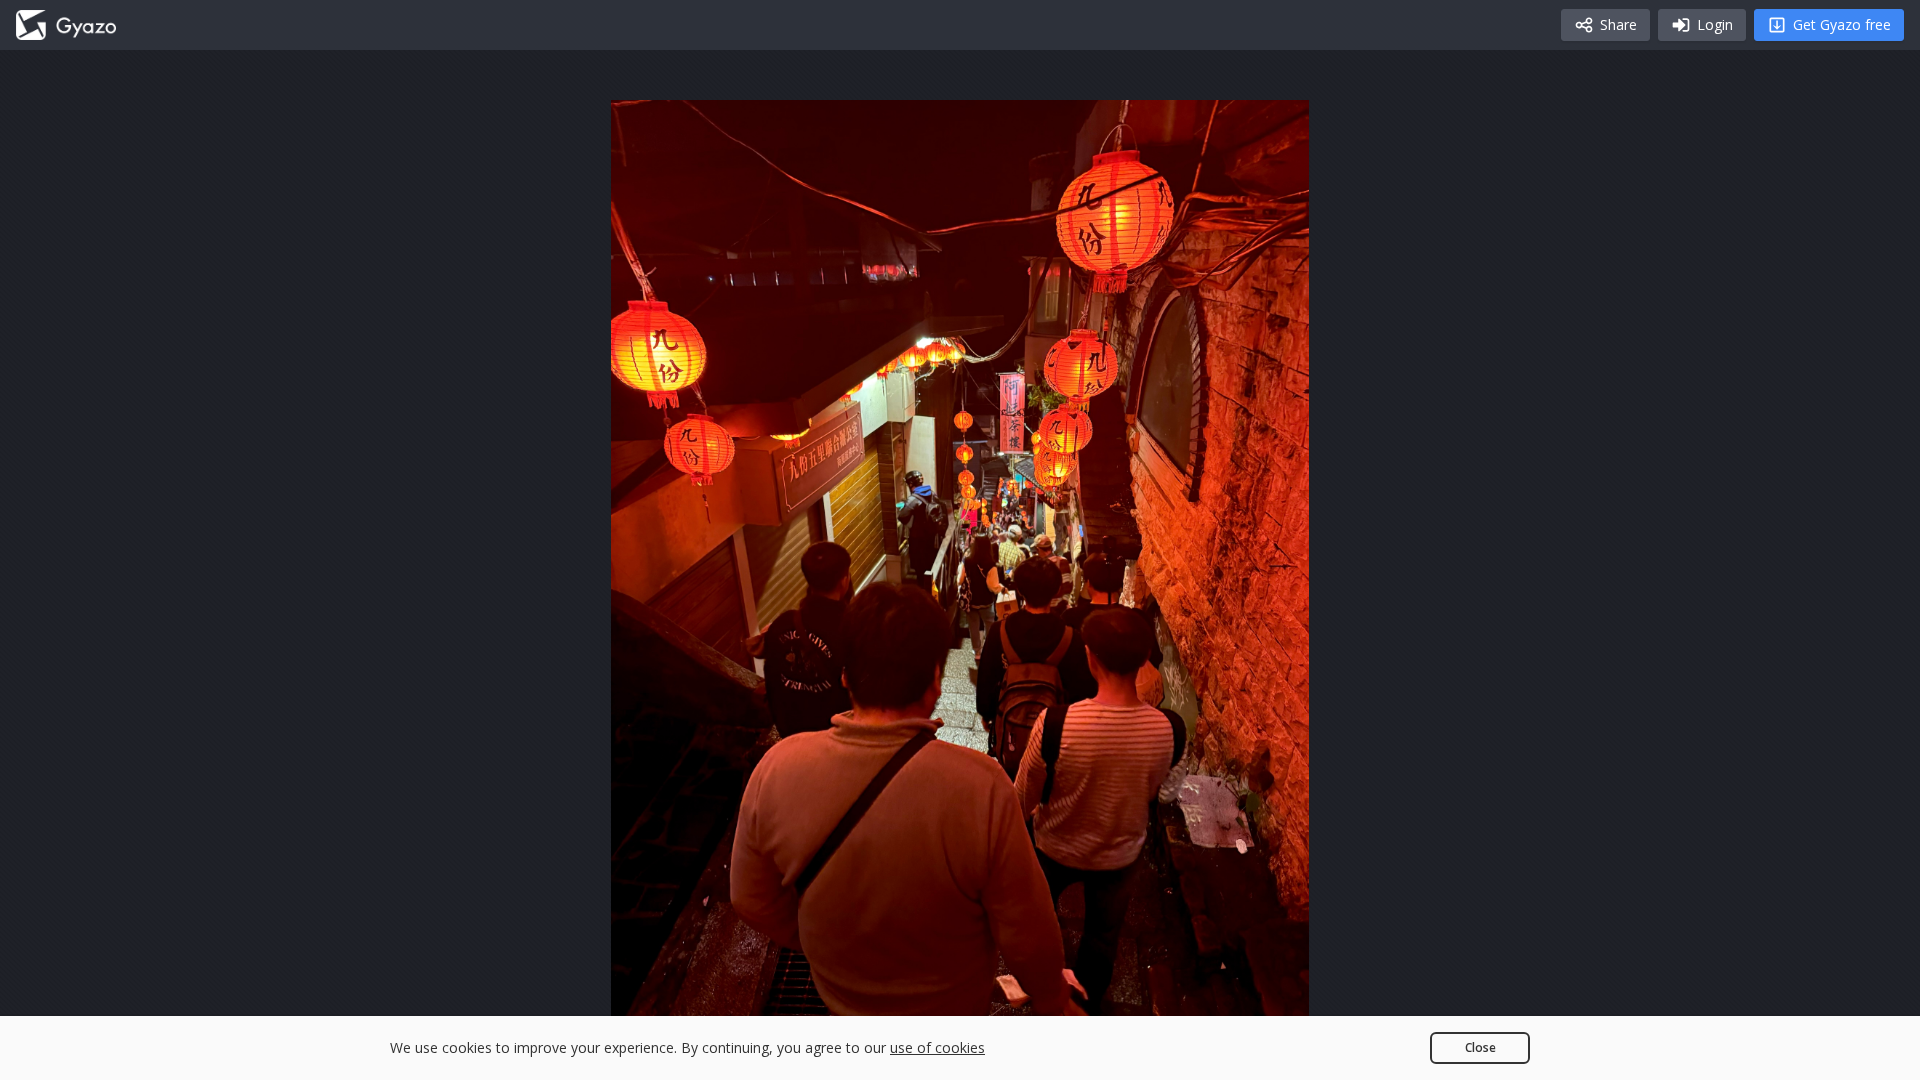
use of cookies (937, 1047)
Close (1480, 1047)
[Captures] (66, 25)
